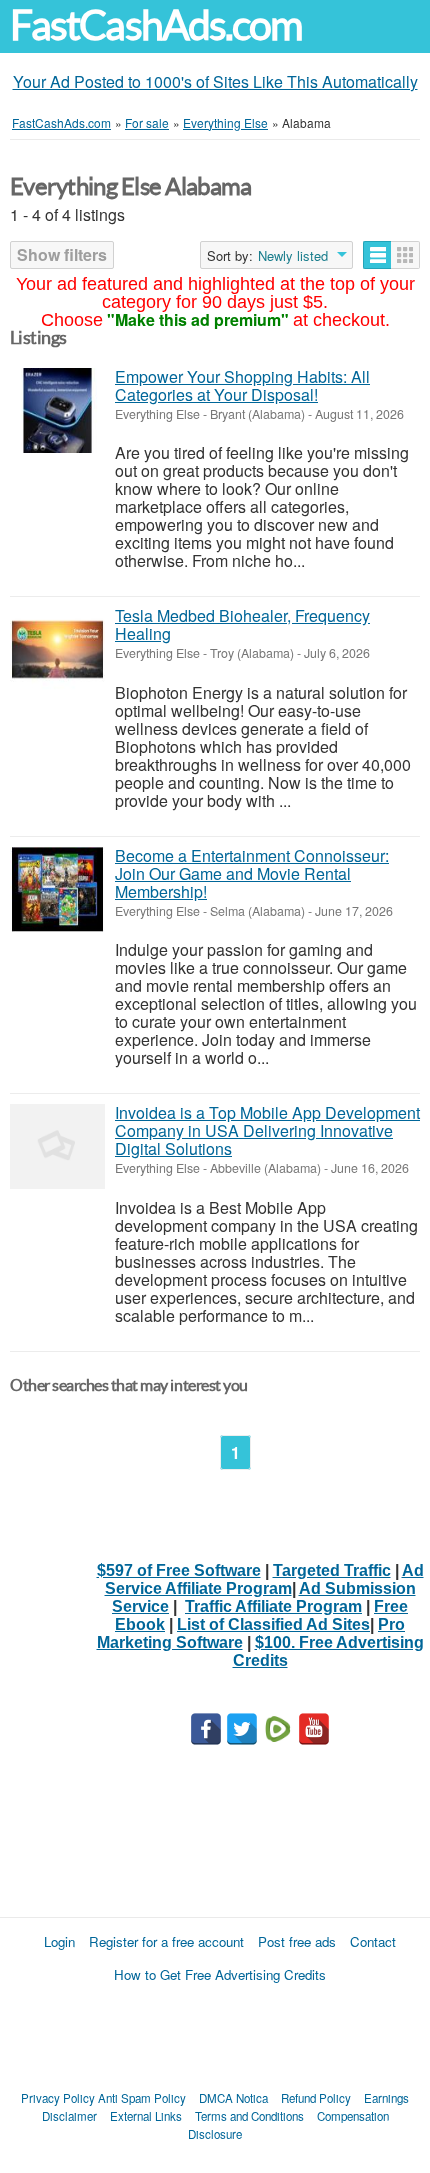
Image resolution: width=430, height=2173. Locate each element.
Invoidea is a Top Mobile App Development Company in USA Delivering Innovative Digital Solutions (267, 1130)
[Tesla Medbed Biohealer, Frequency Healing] (57, 649)
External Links (146, 2116)
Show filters (62, 254)
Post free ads (297, 1941)
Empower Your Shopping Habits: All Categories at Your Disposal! (242, 385)
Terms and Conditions (249, 2116)
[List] (377, 255)
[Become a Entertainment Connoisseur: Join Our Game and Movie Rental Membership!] (57, 889)
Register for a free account (166, 1941)
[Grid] (405, 255)
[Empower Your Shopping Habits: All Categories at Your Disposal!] (57, 410)
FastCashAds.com (156, 25)
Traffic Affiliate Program (273, 1606)
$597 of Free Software (179, 1570)
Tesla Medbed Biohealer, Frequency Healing (242, 624)
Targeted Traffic (332, 1570)
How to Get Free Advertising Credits (220, 1974)
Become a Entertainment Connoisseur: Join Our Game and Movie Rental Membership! (252, 873)
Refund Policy (316, 2098)
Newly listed (293, 256)
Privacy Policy (58, 2098)
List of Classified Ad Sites (273, 1624)
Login (59, 1941)
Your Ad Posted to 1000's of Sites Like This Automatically (215, 81)
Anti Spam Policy (142, 2098)
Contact (373, 1941)
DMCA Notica (233, 2098)
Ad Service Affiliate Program (264, 1579)
